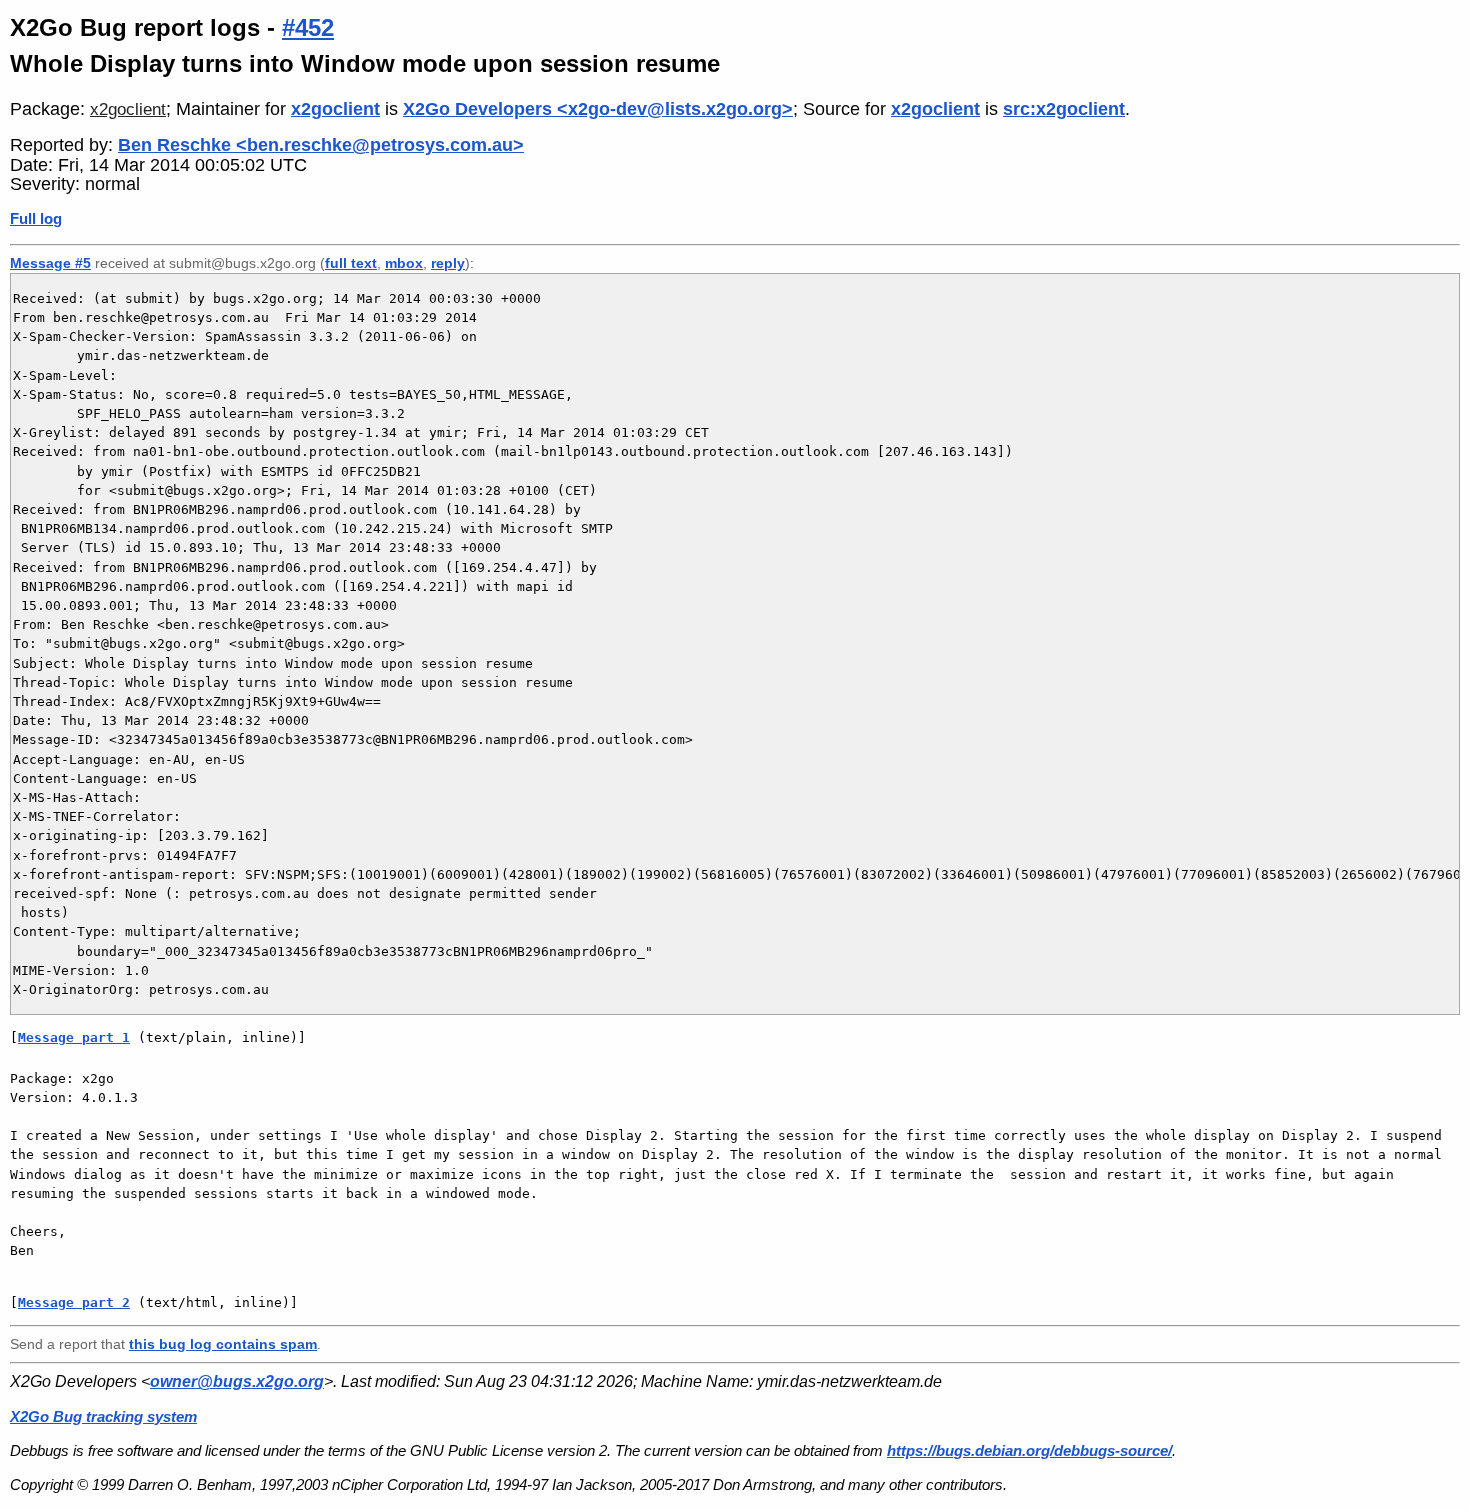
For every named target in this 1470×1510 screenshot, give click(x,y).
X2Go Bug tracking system (103, 1416)
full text (351, 263)
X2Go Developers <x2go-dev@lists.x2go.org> (598, 109)
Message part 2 (74, 1302)
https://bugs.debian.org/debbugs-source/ (1029, 1450)
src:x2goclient (1064, 109)
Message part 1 (74, 1037)
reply (448, 263)
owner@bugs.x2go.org (237, 1381)
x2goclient (128, 109)
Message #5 (50, 263)
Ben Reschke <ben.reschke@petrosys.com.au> (321, 145)
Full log (36, 218)
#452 (308, 27)
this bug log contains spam (223, 1344)
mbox (404, 263)
